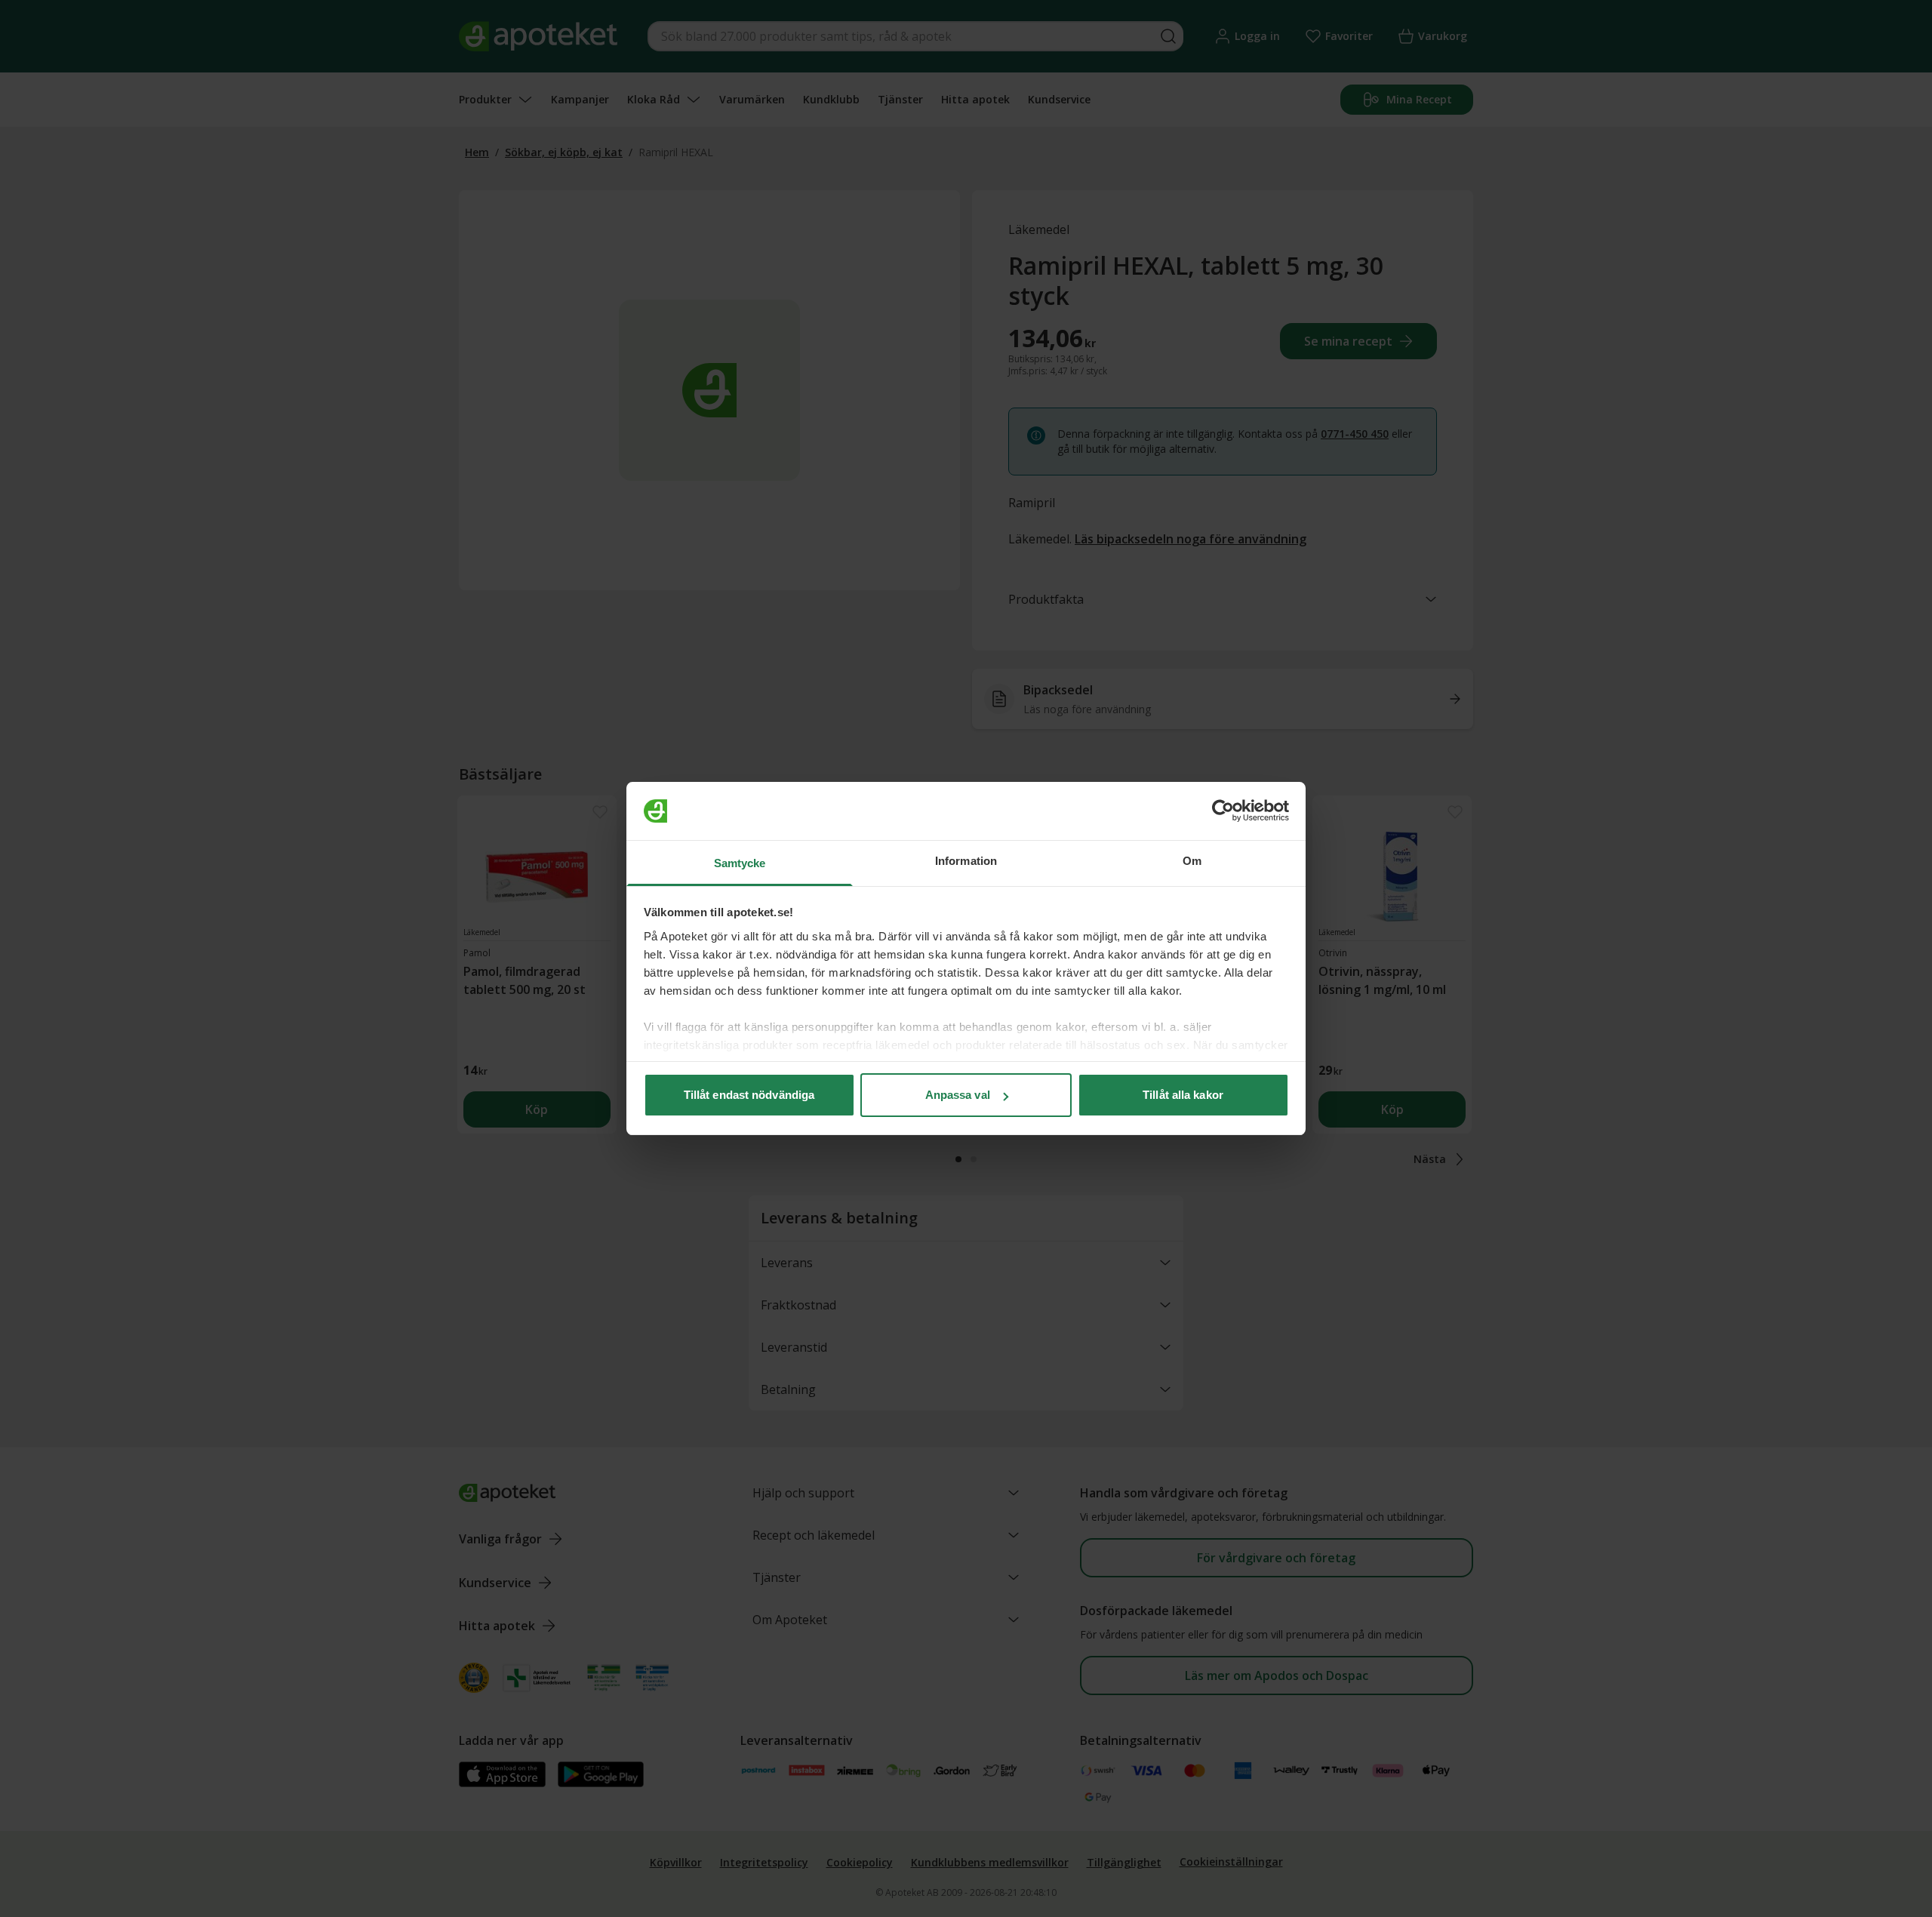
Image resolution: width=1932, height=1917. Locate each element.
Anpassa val (958, 1095)
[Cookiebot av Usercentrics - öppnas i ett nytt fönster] (1223, 811)
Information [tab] (966, 861)
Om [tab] (1192, 861)
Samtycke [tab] (740, 863)
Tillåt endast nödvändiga (749, 1095)
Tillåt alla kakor (1183, 1095)
